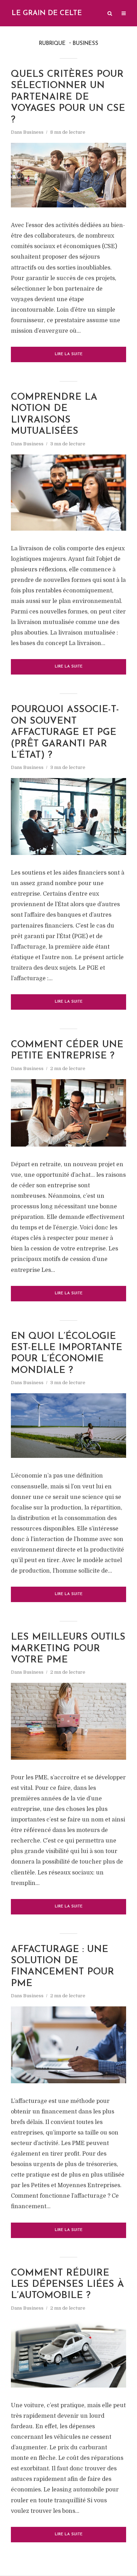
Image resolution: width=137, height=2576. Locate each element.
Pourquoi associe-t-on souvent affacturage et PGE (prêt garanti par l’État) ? (65, 733)
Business (33, 132)
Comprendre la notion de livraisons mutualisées (54, 414)
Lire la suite (69, 354)
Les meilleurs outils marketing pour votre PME (68, 1649)
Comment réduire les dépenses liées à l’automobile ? (67, 2285)
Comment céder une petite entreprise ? (67, 1051)
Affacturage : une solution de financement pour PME (63, 1967)
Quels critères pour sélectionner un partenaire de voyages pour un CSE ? (68, 97)
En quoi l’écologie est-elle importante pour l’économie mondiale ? (67, 1354)
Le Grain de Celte (47, 13)
